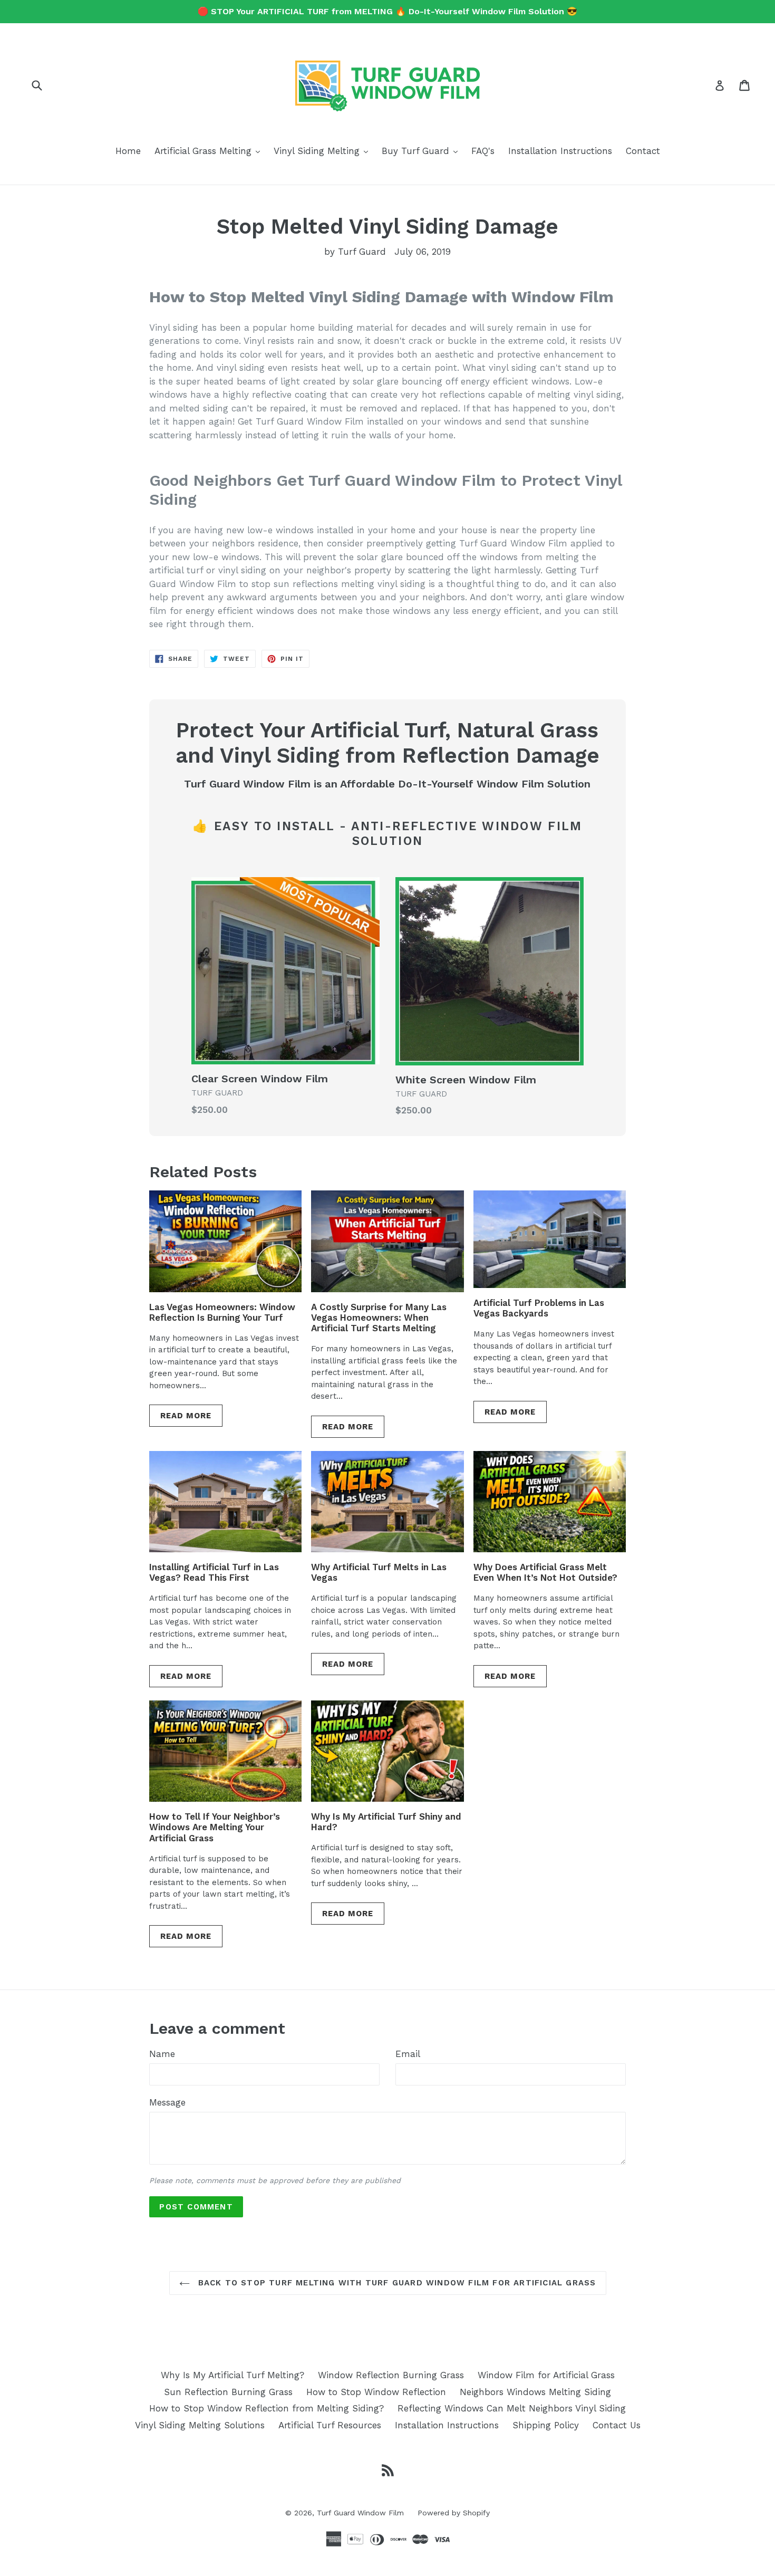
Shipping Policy (546, 2425)
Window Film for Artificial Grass (546, 2375)
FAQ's (483, 151)
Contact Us (617, 2425)
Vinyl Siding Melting (323, 151)
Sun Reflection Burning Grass (228, 2392)
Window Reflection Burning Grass (391, 2375)
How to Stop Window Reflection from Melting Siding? (267, 2408)
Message (167, 2102)
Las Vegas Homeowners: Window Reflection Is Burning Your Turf (222, 1312)
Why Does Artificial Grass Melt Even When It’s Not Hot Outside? (545, 1572)
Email (408, 2054)
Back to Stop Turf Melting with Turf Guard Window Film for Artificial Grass (396, 2283)
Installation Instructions (560, 151)
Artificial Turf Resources (330, 2425)
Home (128, 151)
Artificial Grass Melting (210, 151)
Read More (186, 1416)
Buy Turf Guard (422, 151)
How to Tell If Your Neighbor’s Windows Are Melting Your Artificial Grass (215, 1827)
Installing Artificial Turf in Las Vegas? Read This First (214, 1572)
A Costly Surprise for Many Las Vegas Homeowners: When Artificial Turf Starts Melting (379, 1318)
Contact (643, 151)
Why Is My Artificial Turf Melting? (232, 2375)
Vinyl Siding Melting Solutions (200, 2425)
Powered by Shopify (454, 2513)
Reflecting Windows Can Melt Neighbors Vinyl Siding (512, 2408)
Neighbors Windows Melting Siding (535, 2392)
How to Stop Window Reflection (376, 2392)
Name (162, 2054)
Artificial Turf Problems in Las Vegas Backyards (539, 1308)
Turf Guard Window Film (360, 2513)
